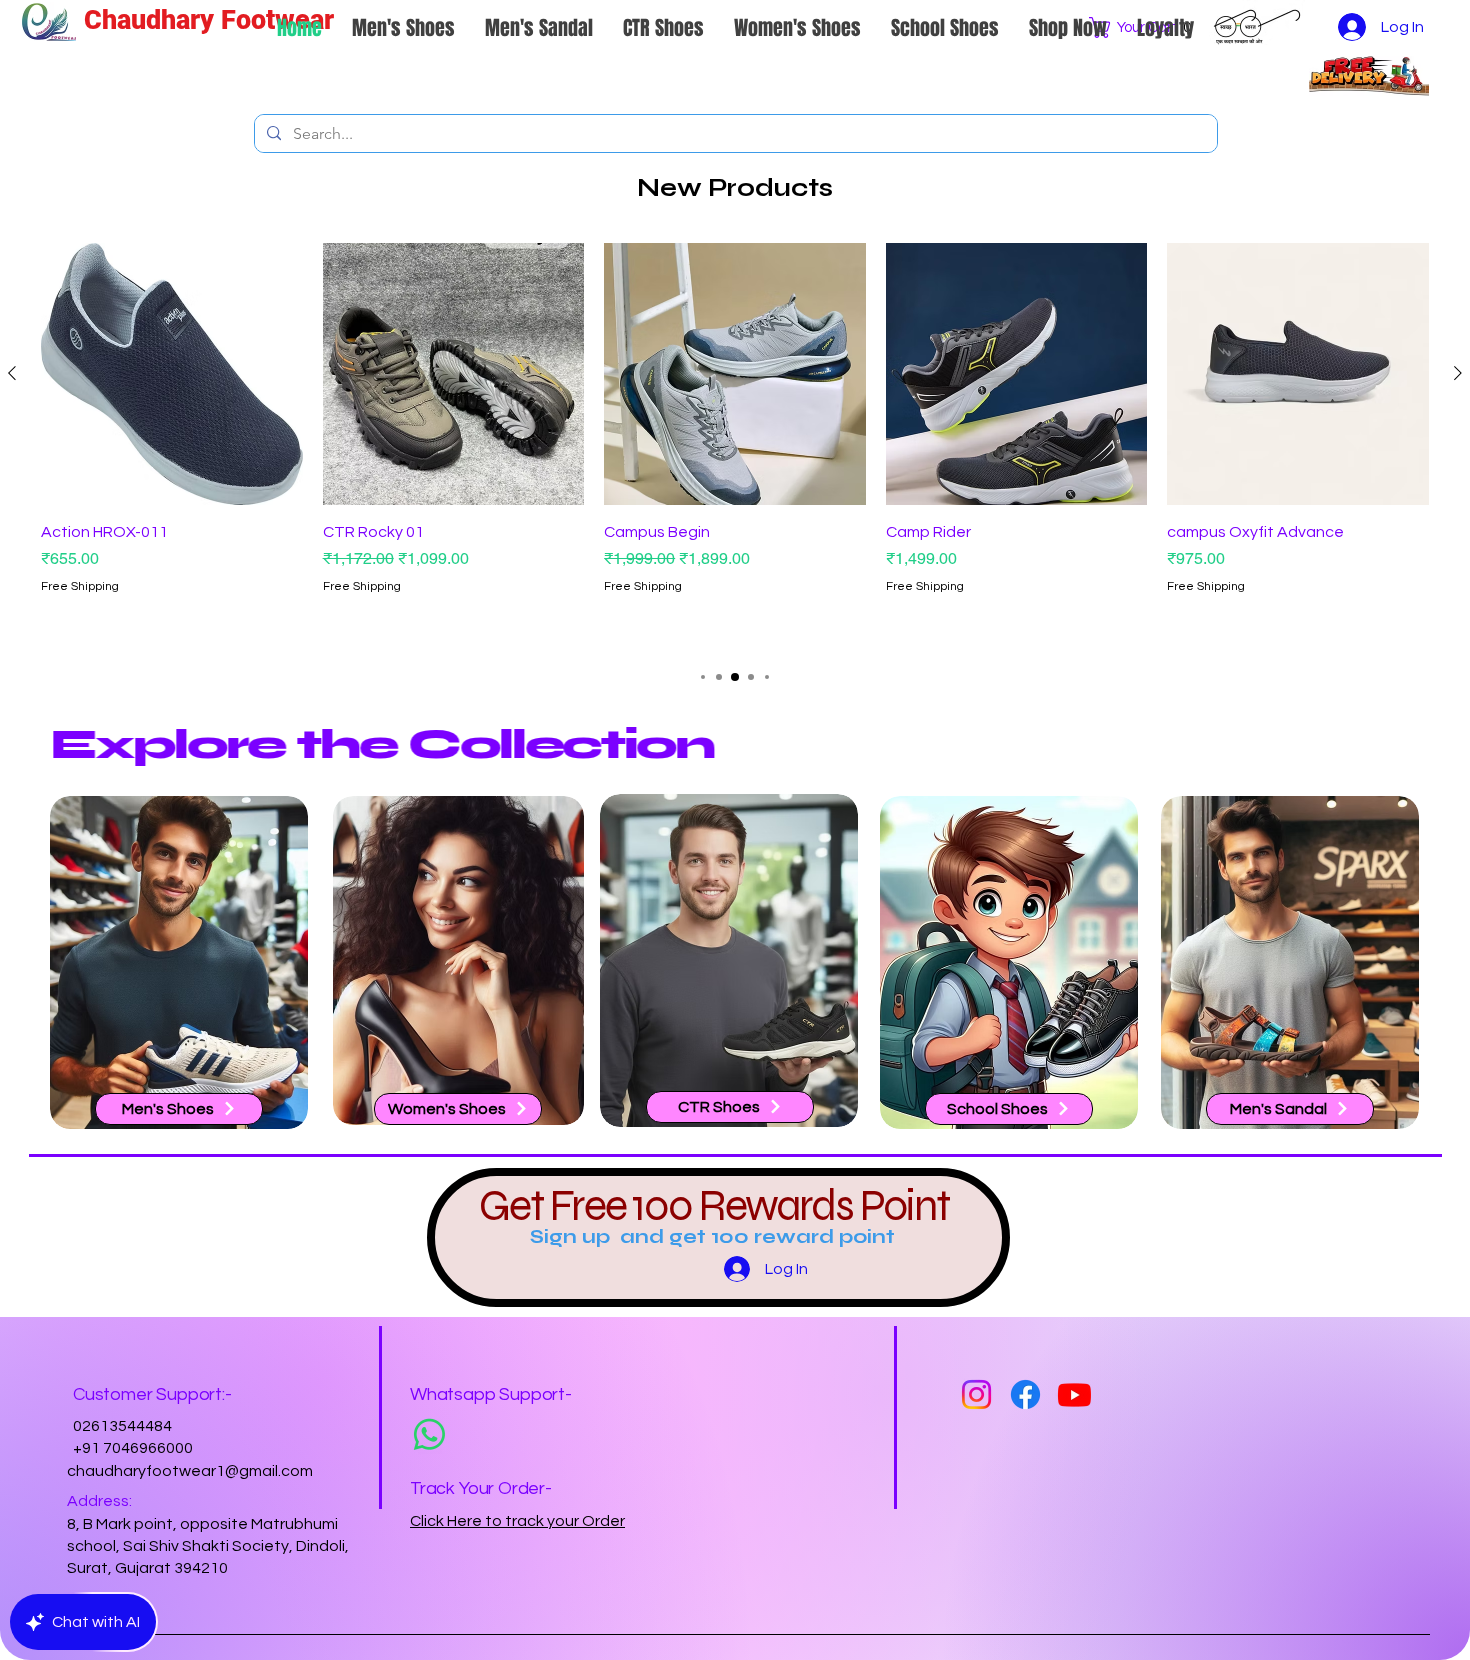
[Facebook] (1025, 1394)
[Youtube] (1074, 1394)
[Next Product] (1458, 373)
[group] (735, 445)
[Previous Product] (12, 373)
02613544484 (122, 1426)
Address (98, 1501)
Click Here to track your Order (517, 1521)
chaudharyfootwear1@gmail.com (190, 1471)
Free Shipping (80, 586)
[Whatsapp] (429, 1434)
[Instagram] (976, 1394)
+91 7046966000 (133, 1448)
